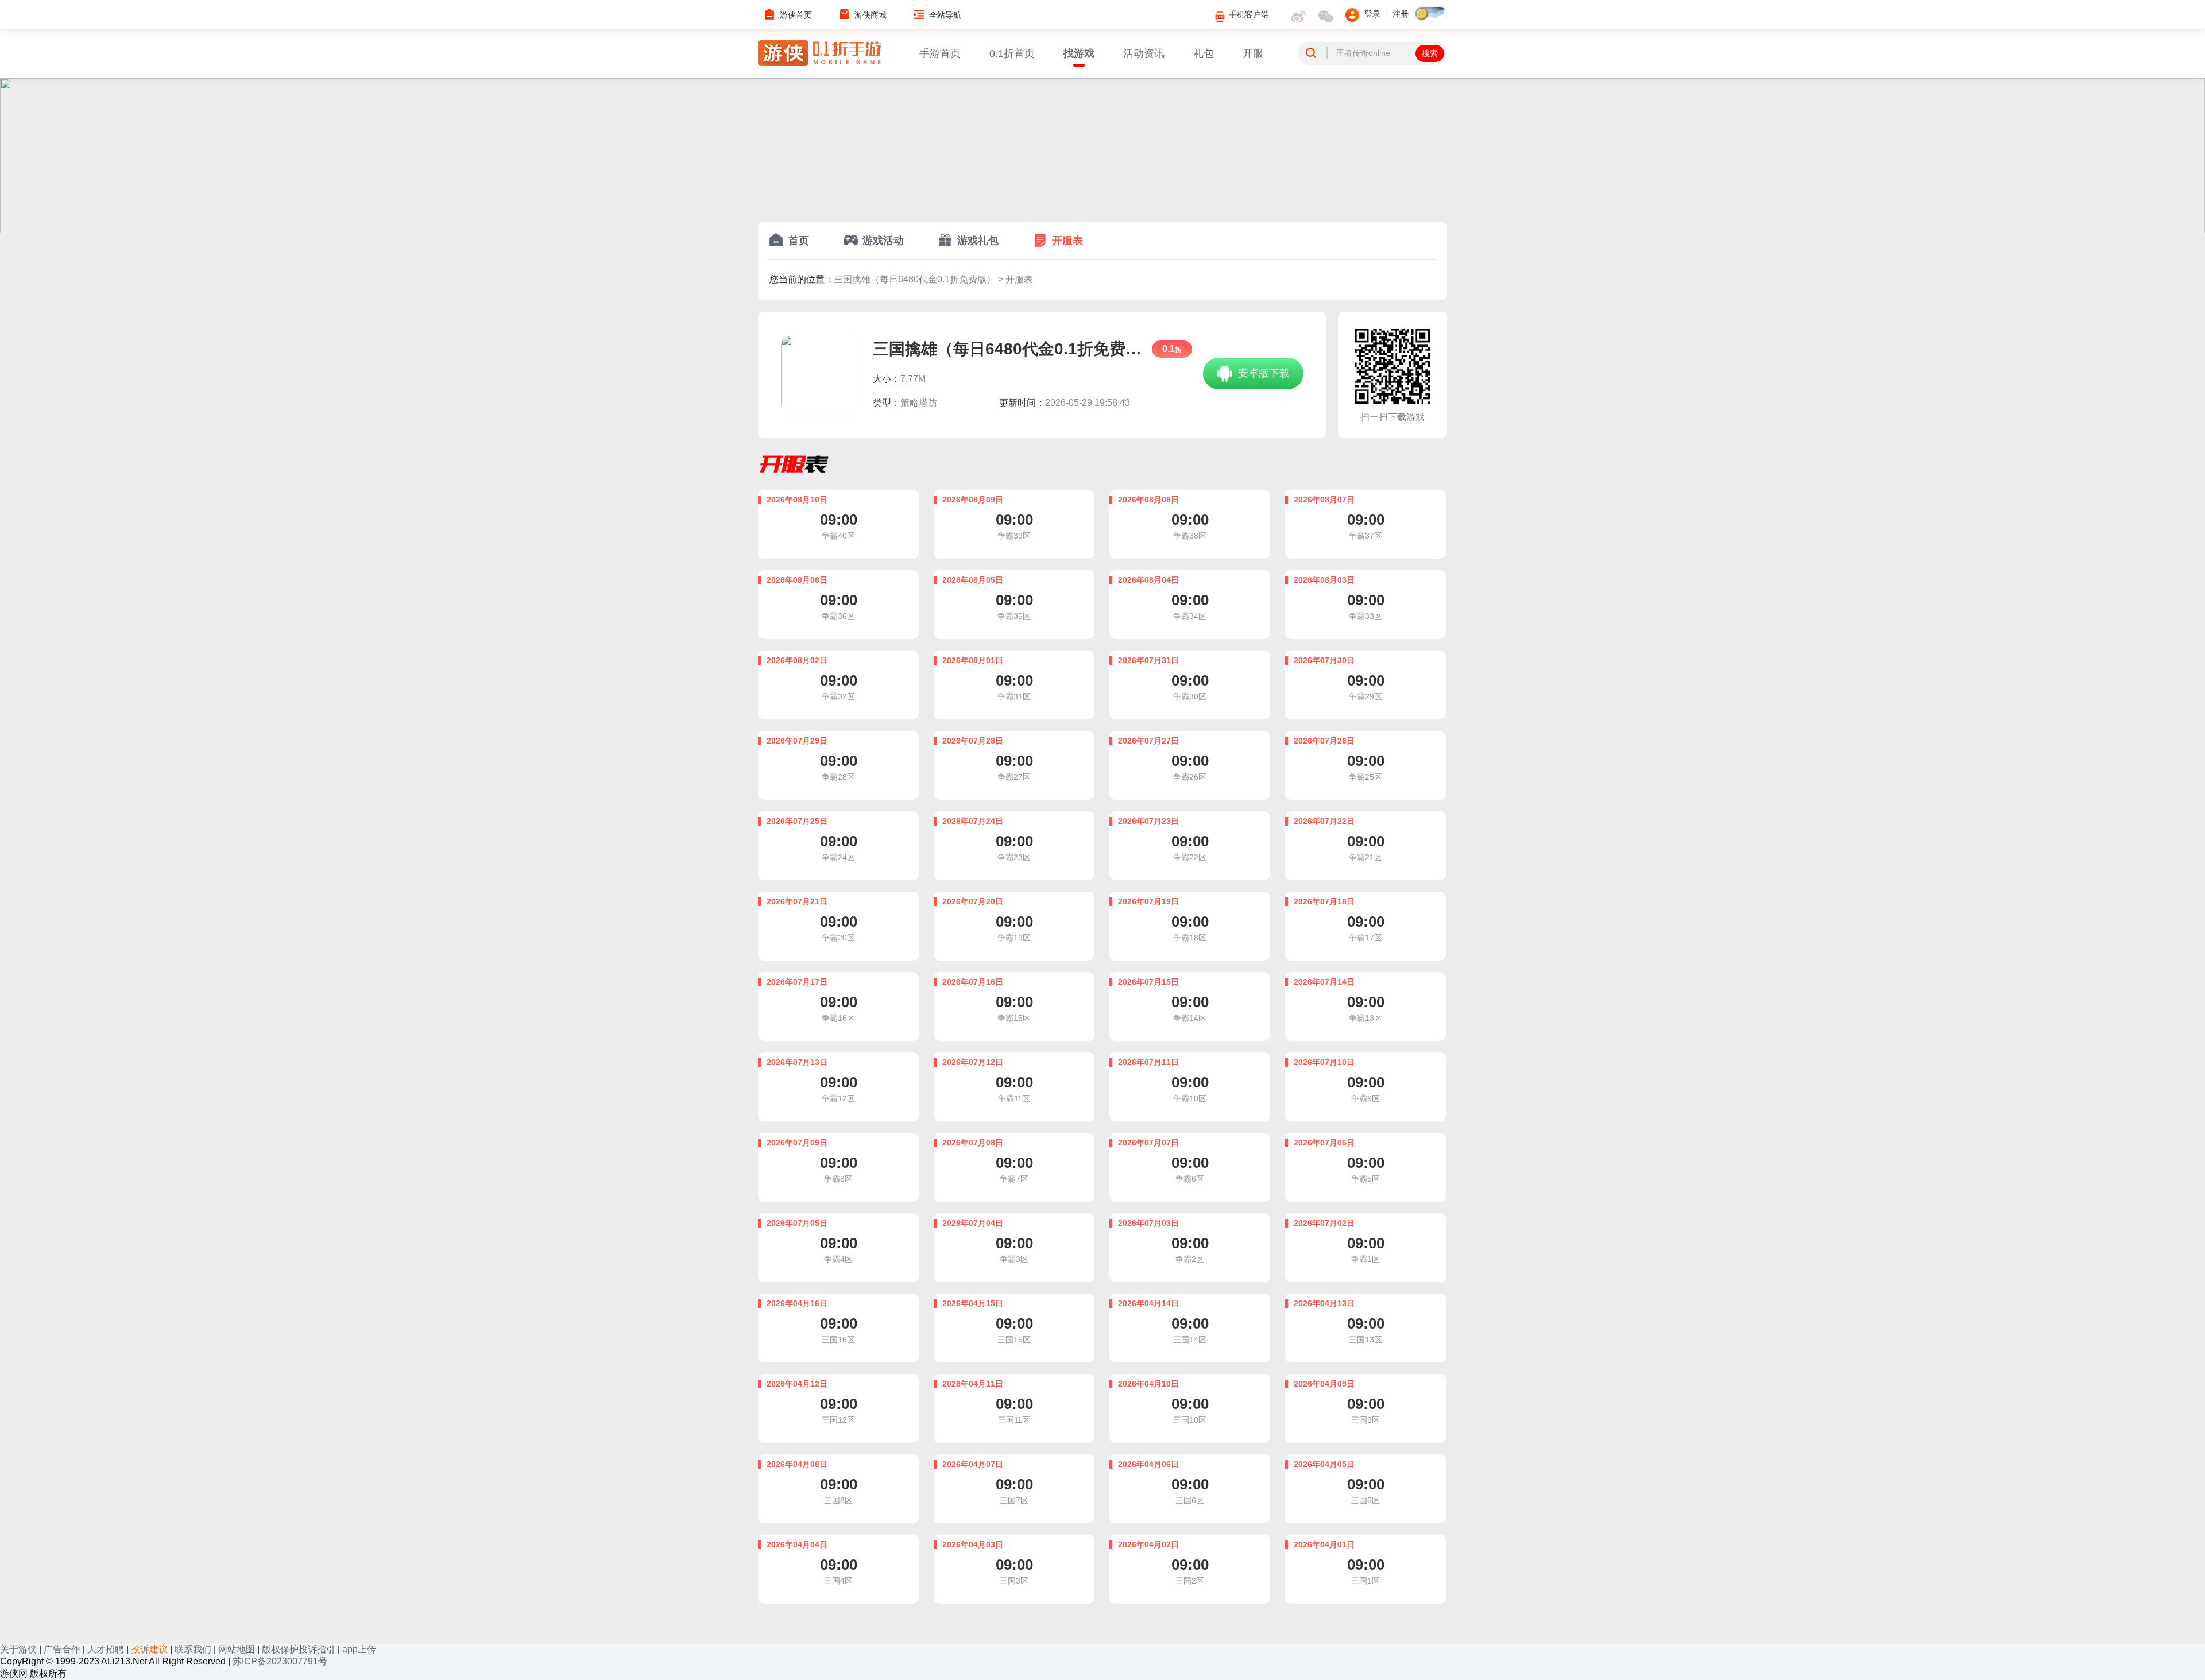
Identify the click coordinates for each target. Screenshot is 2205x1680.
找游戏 (1079, 53)
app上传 (359, 1649)
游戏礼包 (978, 241)
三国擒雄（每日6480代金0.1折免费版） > (920, 279)
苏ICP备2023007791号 (280, 1661)
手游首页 (940, 53)
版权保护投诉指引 (299, 1649)
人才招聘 (106, 1649)
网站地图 (237, 1649)
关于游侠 (18, 1649)
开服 (1253, 53)
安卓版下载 (1262, 373)
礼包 (1204, 53)
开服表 (1067, 241)
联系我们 (193, 1649)
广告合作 (62, 1649)
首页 (799, 241)
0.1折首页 (1012, 53)
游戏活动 (883, 241)
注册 (1401, 14)
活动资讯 (1144, 53)
